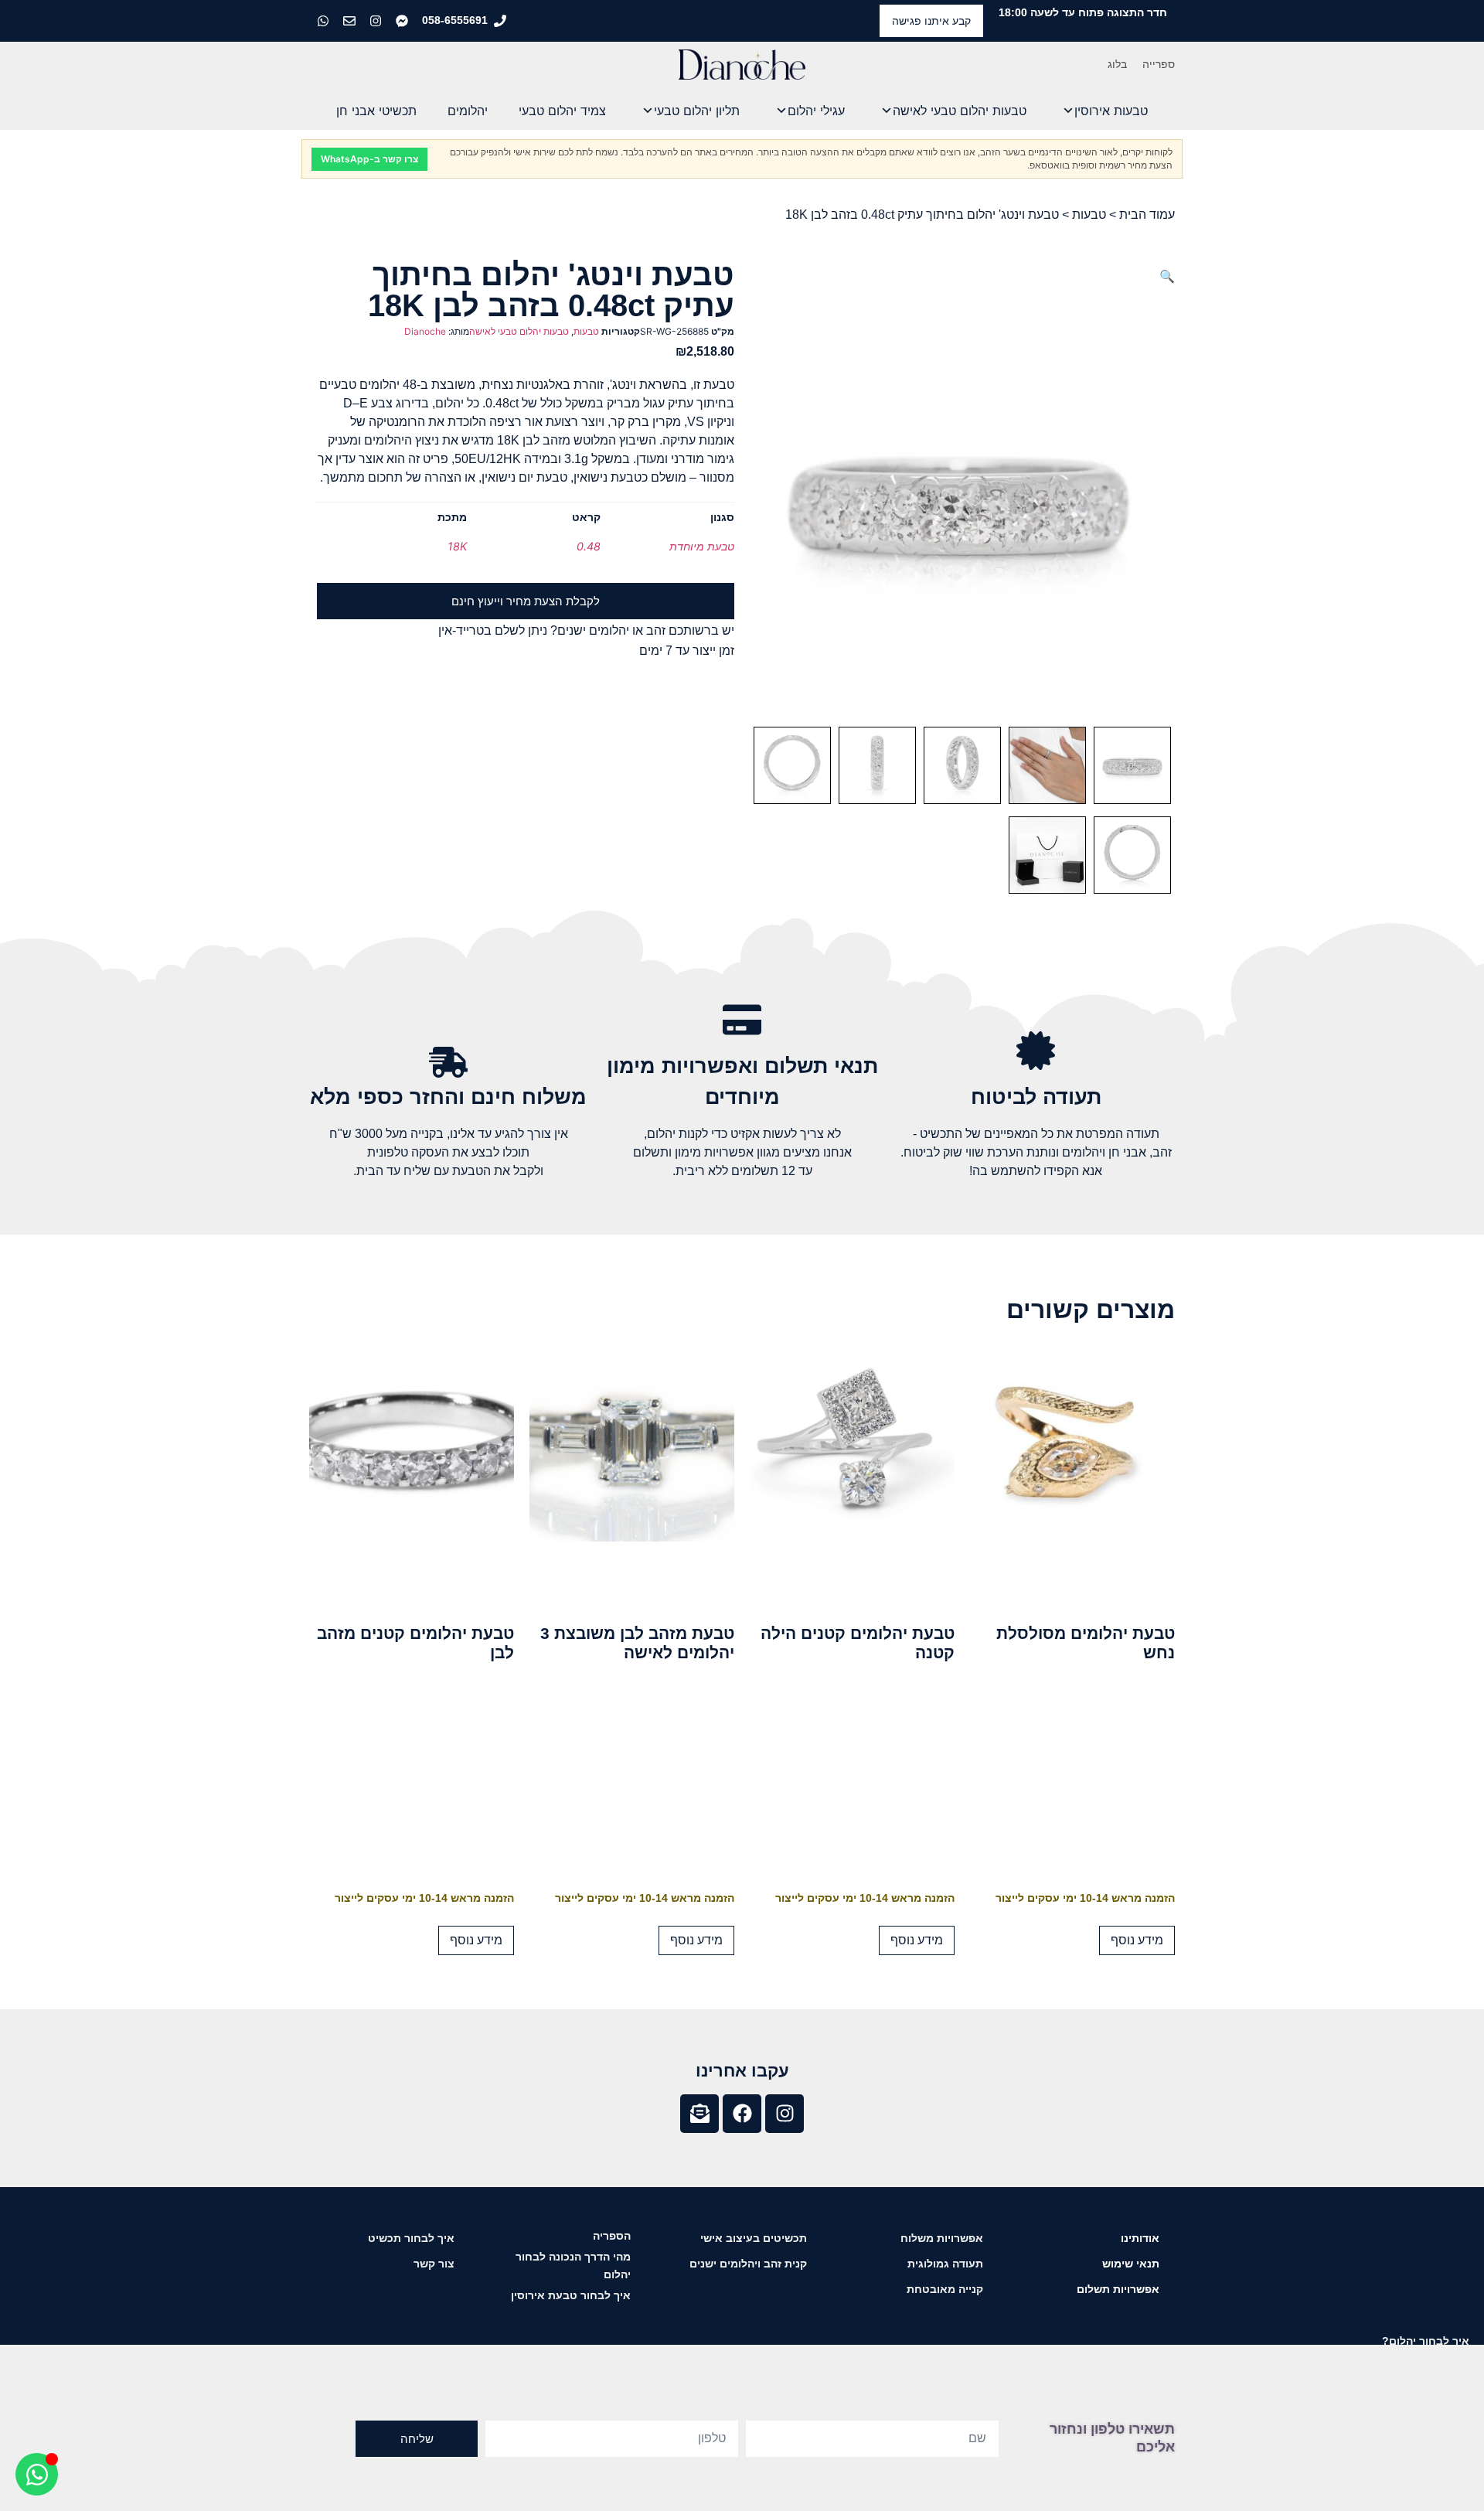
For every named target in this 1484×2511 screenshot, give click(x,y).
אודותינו (1140, 2238)
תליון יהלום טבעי (697, 111)
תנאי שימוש (1131, 2264)
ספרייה (1159, 64)
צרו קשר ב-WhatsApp (369, 159)
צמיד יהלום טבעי (562, 111)
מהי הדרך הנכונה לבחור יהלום (573, 2266)
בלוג (1117, 64)
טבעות (1089, 215)
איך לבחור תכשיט (411, 2238)
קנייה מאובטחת (945, 2289)
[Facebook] (742, 2114)
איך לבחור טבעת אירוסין (571, 2295)
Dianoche (425, 331)
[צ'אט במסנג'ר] (403, 21)
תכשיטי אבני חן (376, 111)
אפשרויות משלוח (942, 2238)
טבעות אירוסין (1111, 111)
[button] (1167, 276)
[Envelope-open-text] (699, 2114)
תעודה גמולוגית (945, 2264)
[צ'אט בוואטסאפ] (325, 21)
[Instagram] (785, 2114)
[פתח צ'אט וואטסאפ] (37, 2474)
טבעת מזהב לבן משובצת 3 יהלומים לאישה (637, 1643)
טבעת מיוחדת (702, 546)
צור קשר (434, 2264)
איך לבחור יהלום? (1426, 2341)
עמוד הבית (1147, 215)
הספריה (612, 2236)
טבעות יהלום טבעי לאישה (960, 111)
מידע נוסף (1137, 1940)
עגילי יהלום (816, 111)
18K (457, 546)
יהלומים (468, 111)
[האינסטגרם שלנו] (377, 21)
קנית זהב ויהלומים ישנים (748, 2264)
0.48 (589, 546)
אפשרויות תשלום (1118, 2289)
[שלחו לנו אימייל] (351, 21)
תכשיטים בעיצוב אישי (754, 2238)
